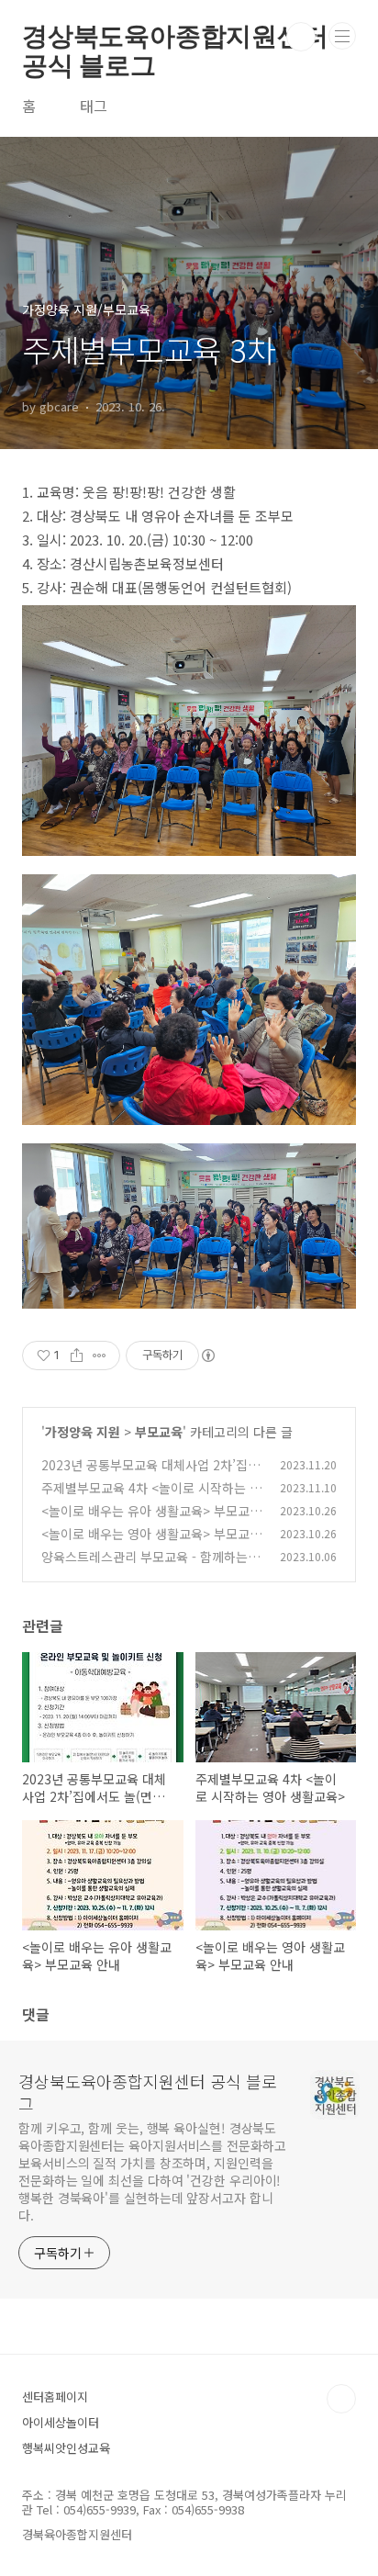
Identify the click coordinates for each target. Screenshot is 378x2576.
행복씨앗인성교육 (66, 2448)
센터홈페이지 (55, 2396)
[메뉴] (342, 36)
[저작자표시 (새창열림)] (207, 1355)
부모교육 (159, 1432)
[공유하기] (77, 1355)
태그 (94, 106)
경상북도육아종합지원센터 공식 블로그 (175, 37)
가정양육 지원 (83, 1432)
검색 (301, 37)
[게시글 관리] (100, 1355)
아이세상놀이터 (61, 2422)
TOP (341, 2399)
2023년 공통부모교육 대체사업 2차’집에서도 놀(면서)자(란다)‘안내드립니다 (150, 1474)
